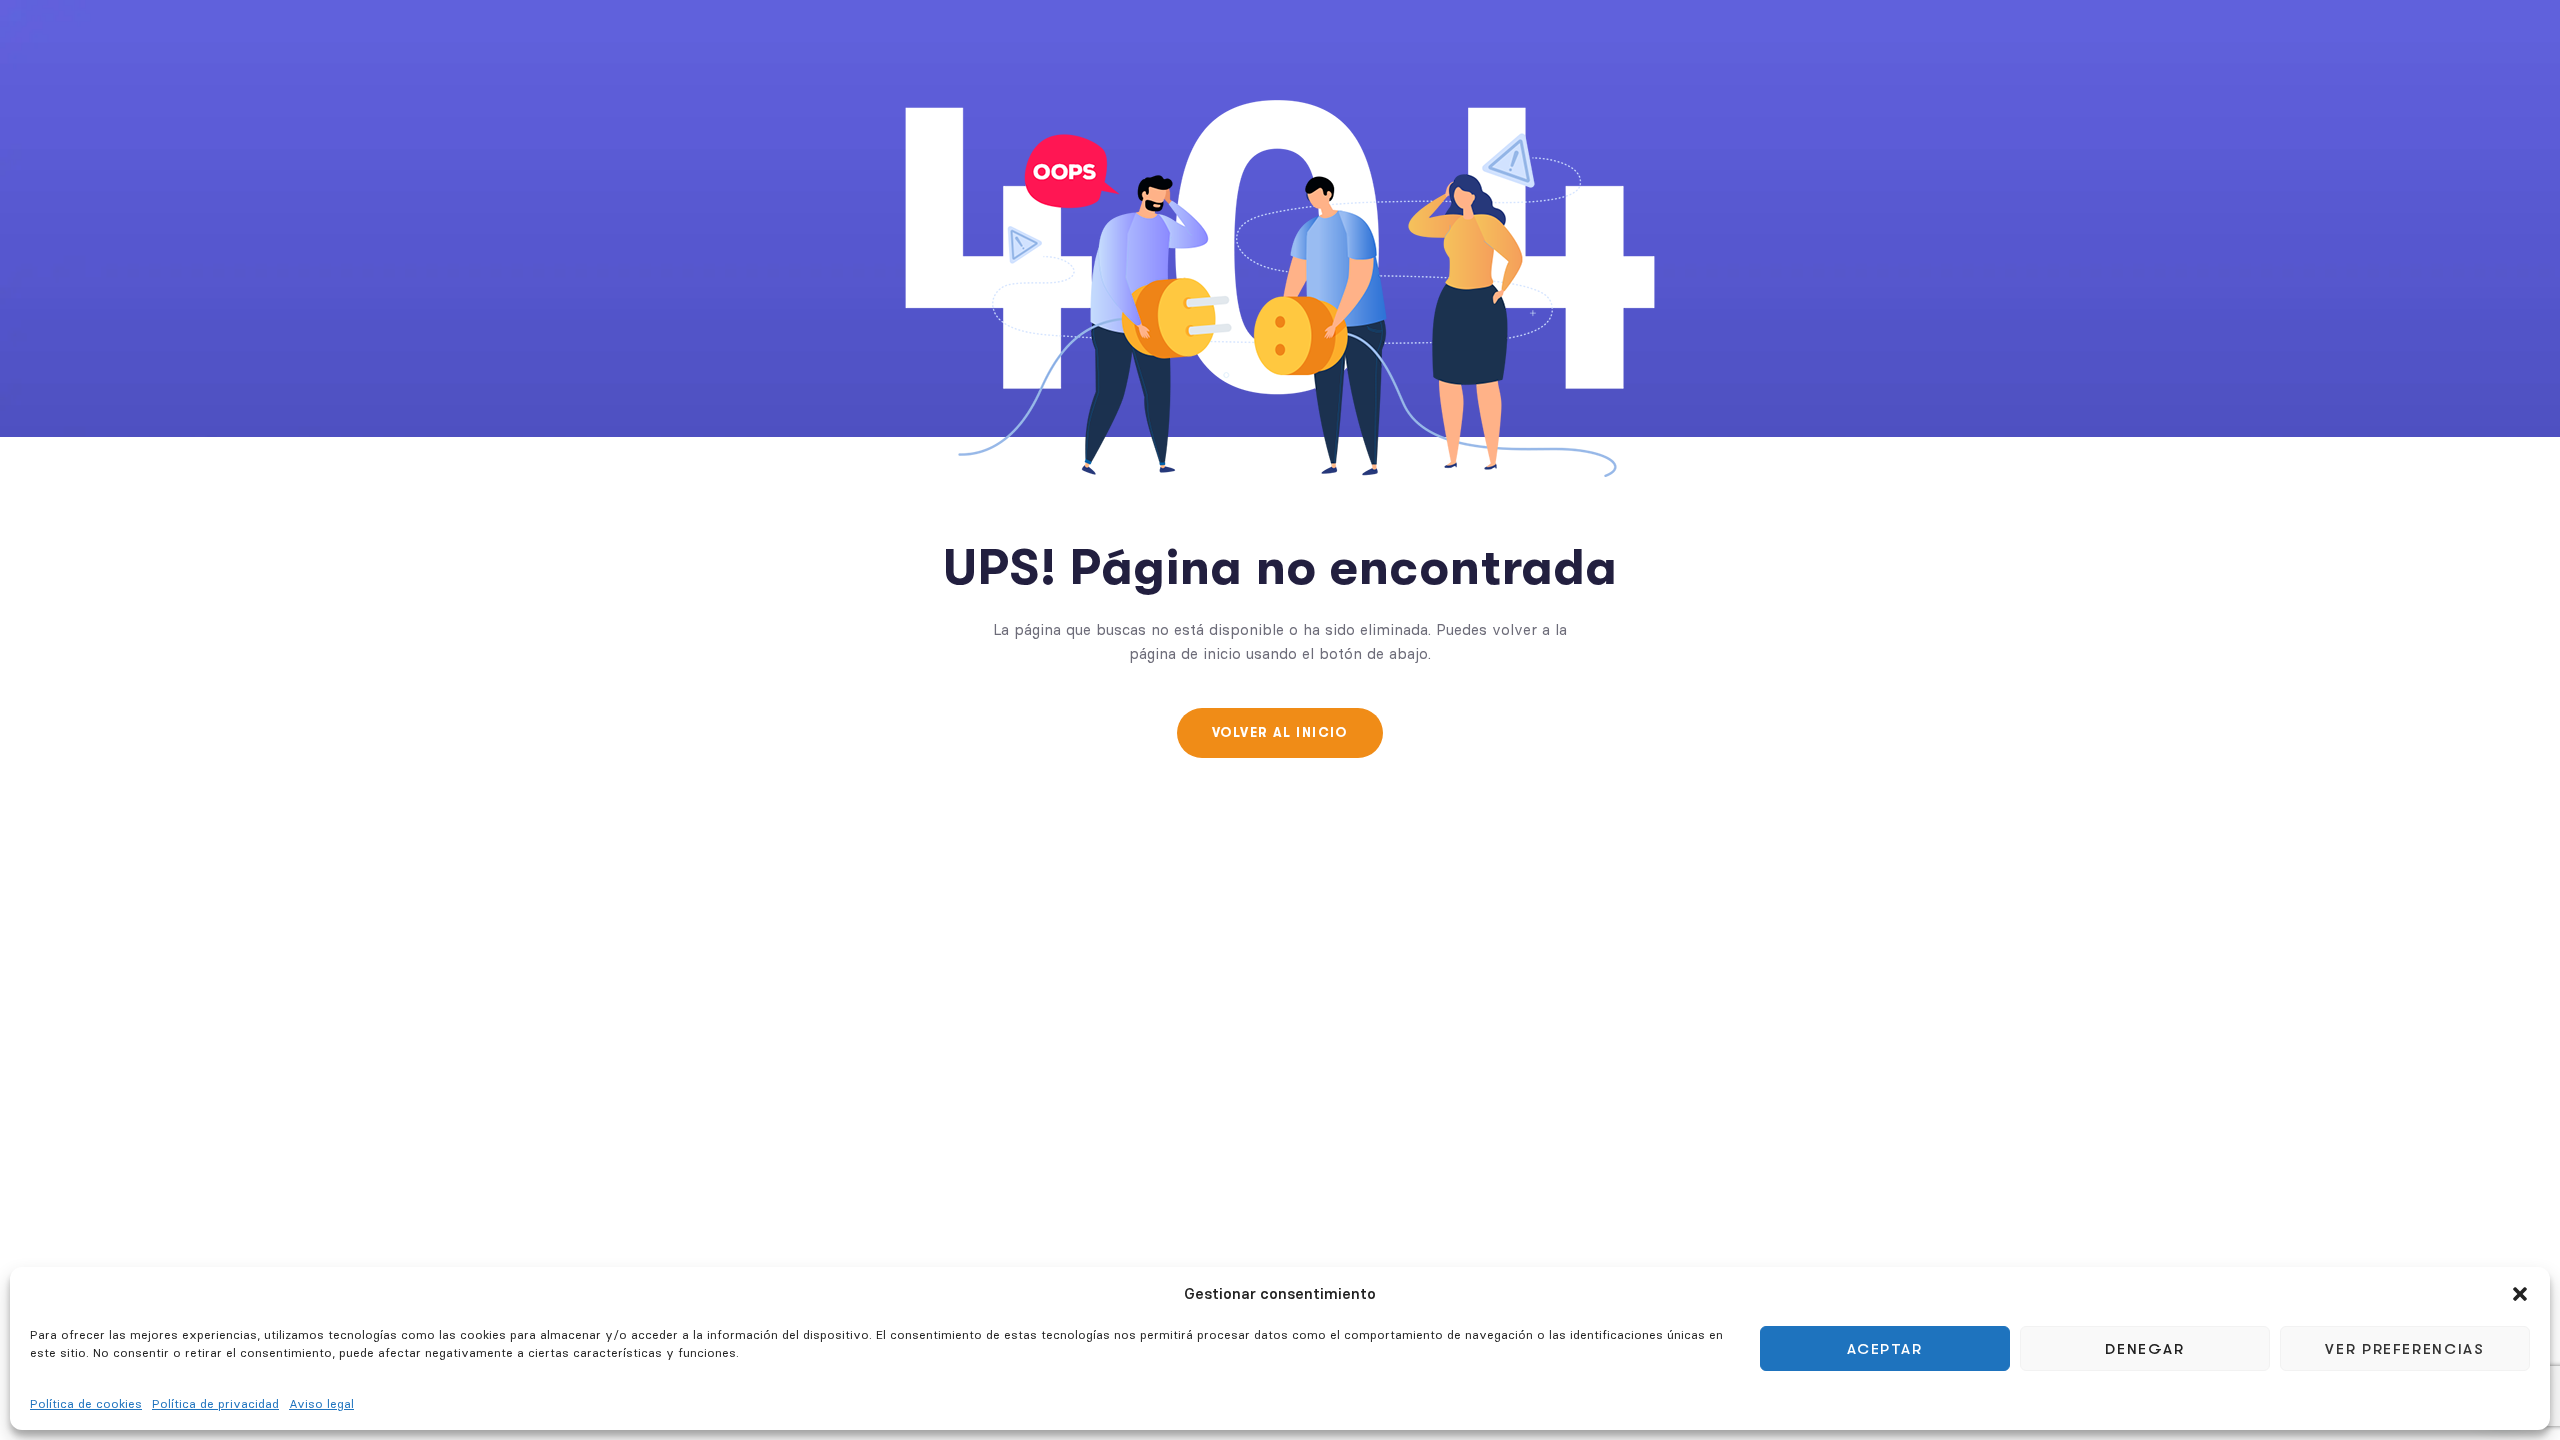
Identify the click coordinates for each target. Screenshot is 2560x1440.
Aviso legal (321, 1403)
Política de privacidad (215, 1403)
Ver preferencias (2404, 1349)
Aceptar (1885, 1349)
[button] (2520, 1294)
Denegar (2145, 1349)
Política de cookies (86, 1403)
